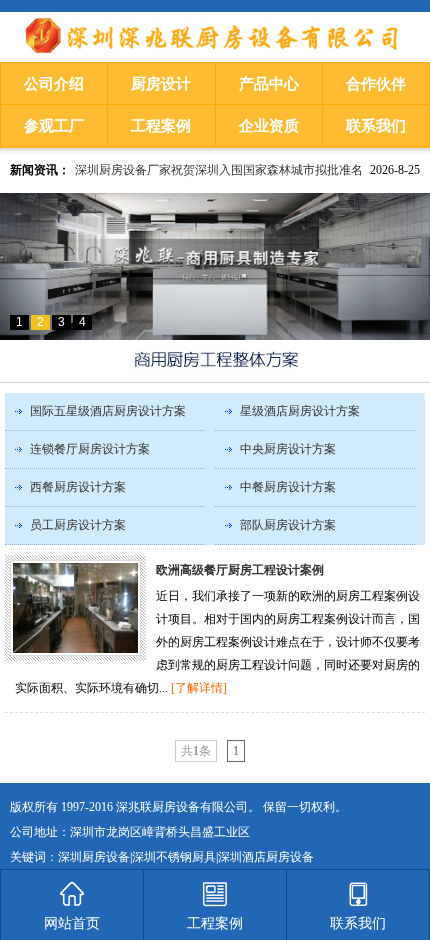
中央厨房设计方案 (288, 449)
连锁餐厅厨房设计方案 (90, 449)
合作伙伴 (376, 84)
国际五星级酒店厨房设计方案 (108, 411)
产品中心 (269, 84)
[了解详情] (199, 688)
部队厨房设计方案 (288, 525)
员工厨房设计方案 (78, 525)
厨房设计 (161, 84)
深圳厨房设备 (94, 857)
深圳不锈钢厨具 (174, 857)
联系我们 (376, 126)
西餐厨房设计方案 (78, 487)
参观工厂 (54, 126)
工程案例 (161, 126)
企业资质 (269, 126)
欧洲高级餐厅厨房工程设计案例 (240, 570)
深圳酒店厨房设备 (266, 857)
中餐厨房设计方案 (288, 487)
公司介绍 (54, 84)
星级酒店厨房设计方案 (300, 411)
